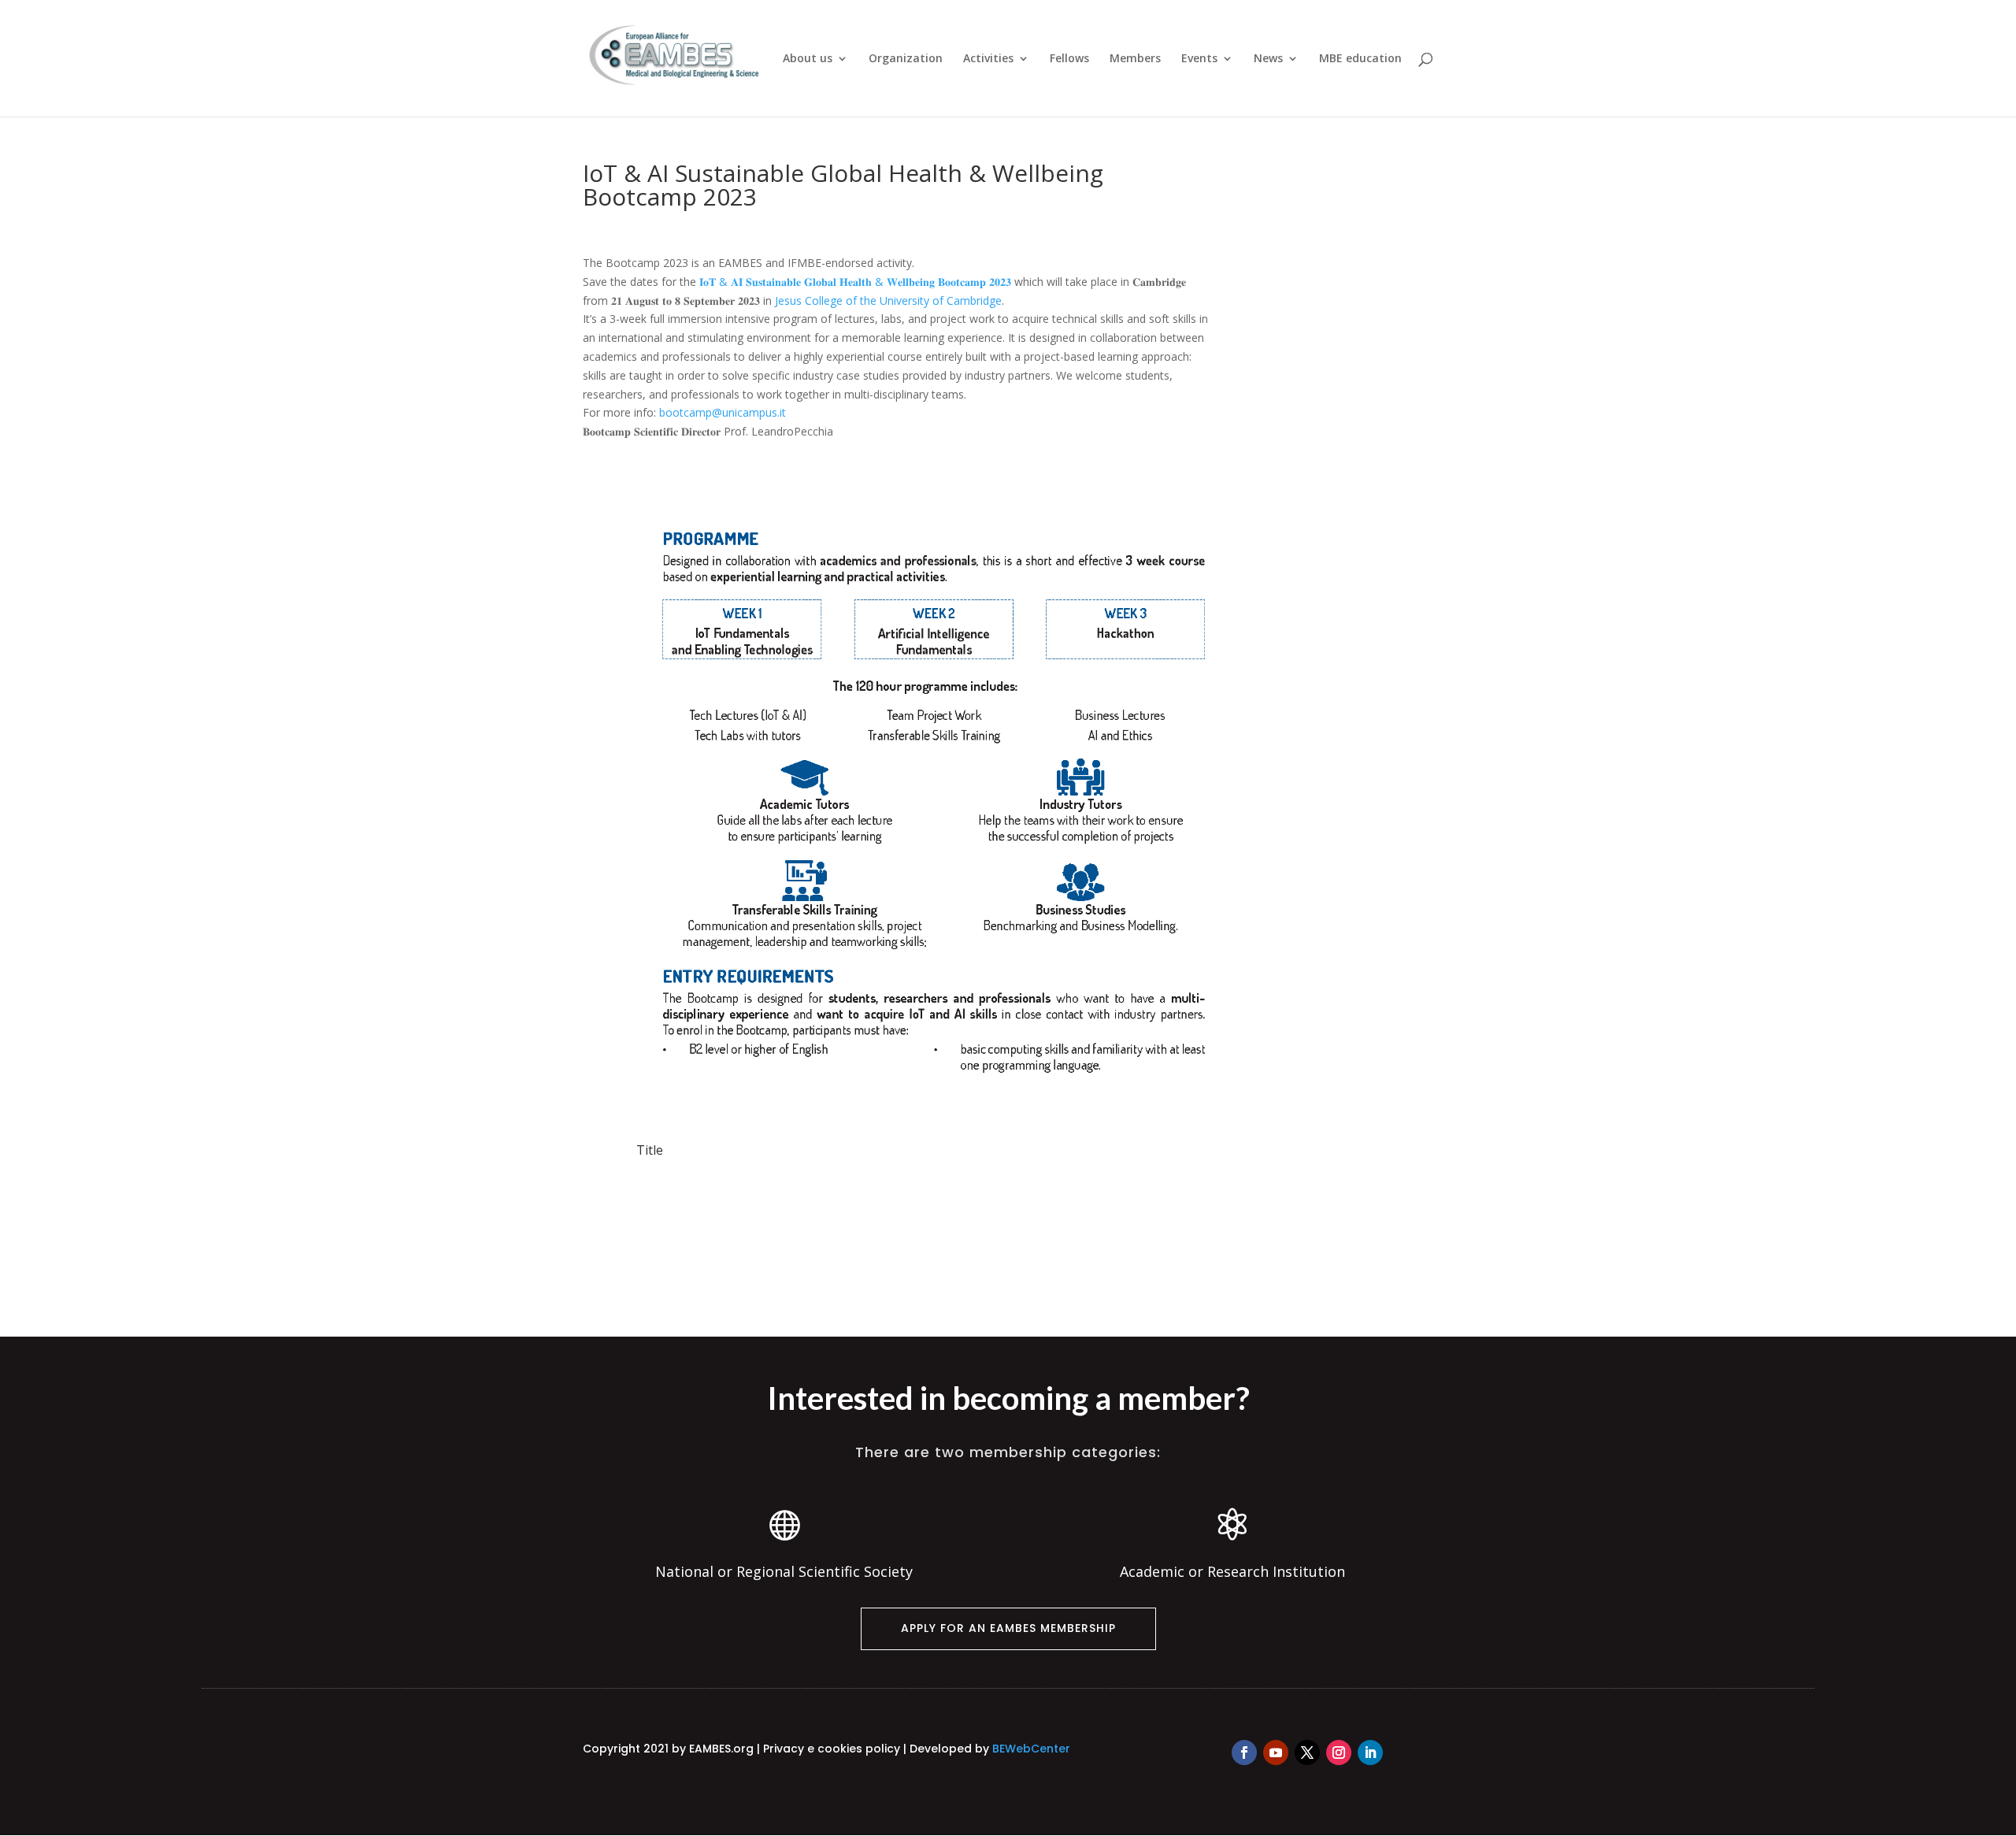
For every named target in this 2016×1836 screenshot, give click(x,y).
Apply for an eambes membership (1008, 1628)
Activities (988, 59)
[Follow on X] (1307, 1753)
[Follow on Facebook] (1244, 1753)
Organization (906, 59)
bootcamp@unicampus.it (723, 412)
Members (1135, 59)
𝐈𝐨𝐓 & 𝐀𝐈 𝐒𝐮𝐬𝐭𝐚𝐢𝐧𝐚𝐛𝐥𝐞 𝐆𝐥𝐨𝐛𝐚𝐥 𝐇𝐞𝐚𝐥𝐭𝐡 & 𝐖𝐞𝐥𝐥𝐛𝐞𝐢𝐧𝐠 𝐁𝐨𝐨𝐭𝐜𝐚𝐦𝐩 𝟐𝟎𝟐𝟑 (855, 282)
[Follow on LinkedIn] (1370, 1753)
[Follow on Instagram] (1339, 1753)
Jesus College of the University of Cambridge (888, 300)
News (1268, 59)
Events (1199, 59)
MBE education (1360, 59)
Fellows (1069, 59)
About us (808, 59)
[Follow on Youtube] (1276, 1753)
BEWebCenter (1031, 1749)
